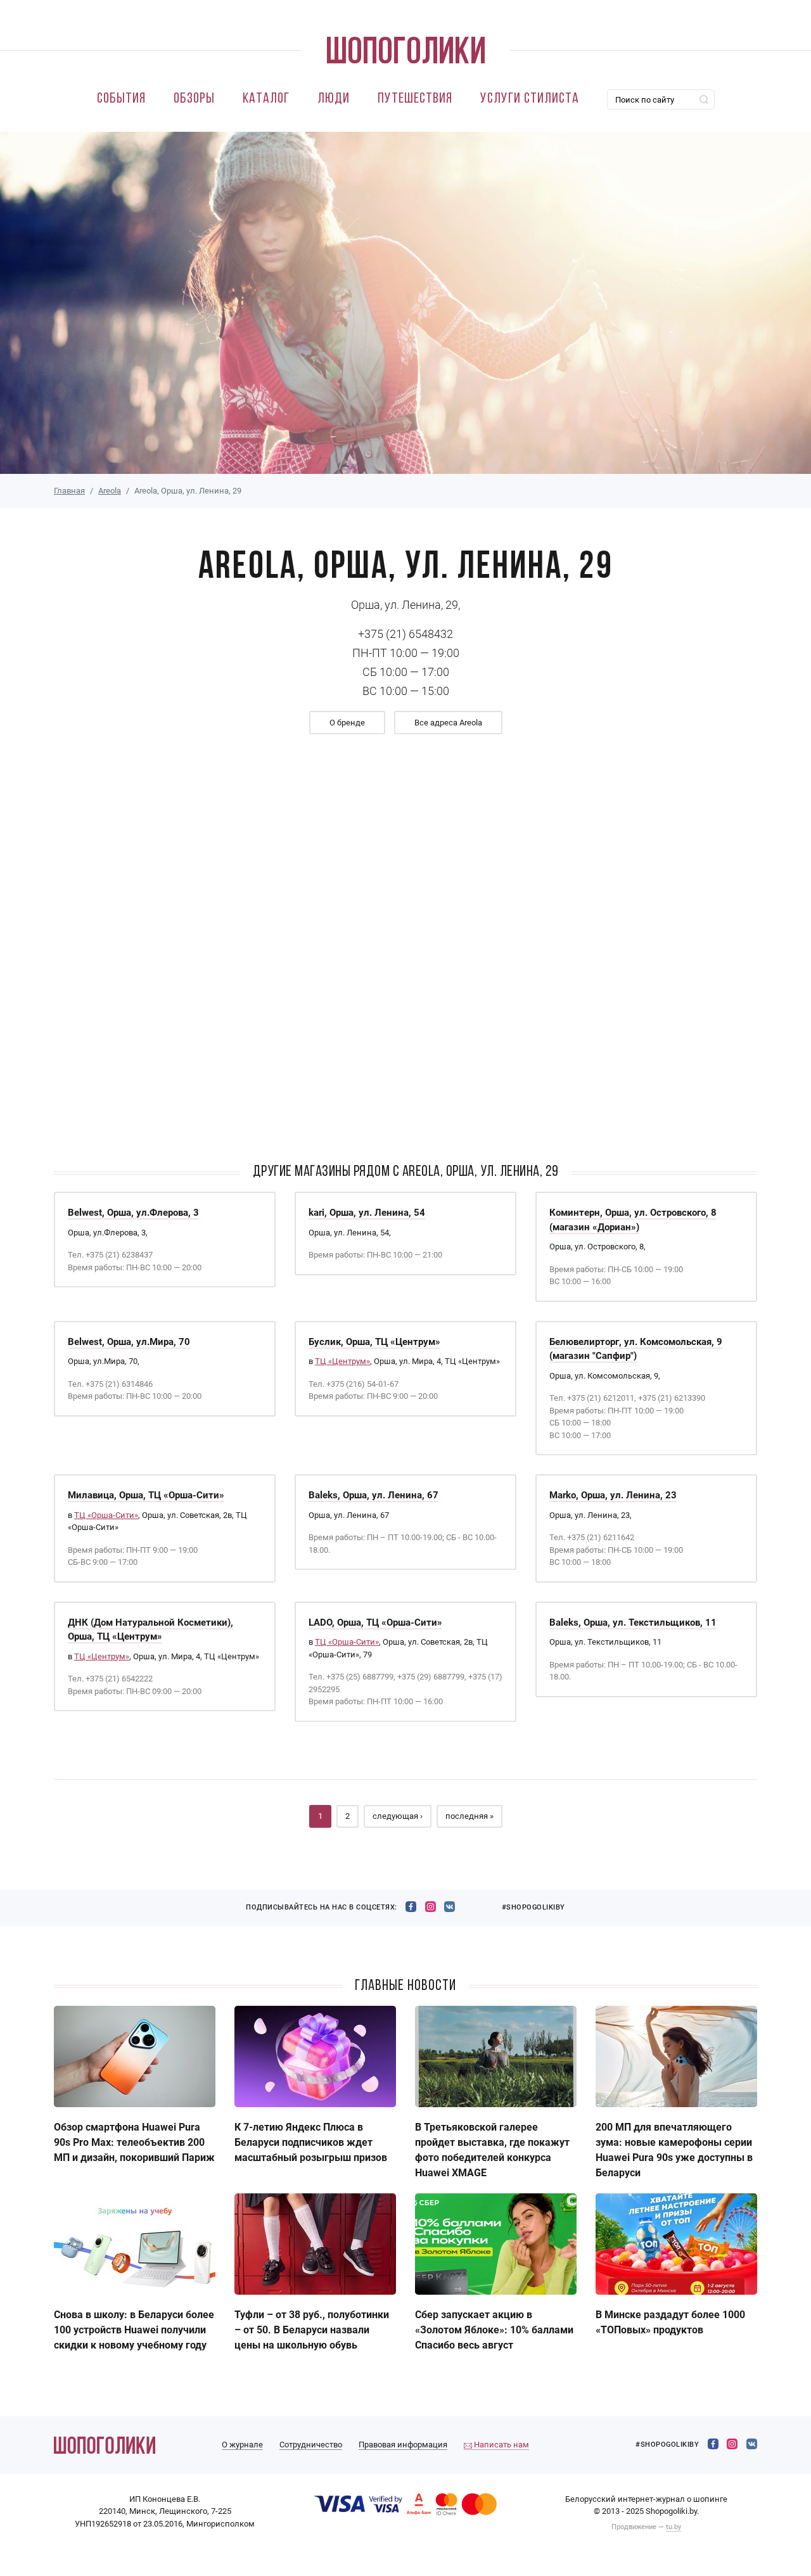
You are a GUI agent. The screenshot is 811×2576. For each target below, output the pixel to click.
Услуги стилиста (530, 99)
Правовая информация (403, 2445)
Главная (69, 491)
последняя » (469, 1816)
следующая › (398, 1816)
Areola (110, 491)
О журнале (242, 2445)
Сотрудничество (311, 2445)
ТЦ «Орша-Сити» (106, 1515)
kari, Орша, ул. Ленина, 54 (367, 1213)
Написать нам (501, 2445)
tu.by (674, 2527)
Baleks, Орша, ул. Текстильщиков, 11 (633, 1623)
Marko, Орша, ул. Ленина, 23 (613, 1495)
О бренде (347, 723)
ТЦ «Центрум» (342, 1361)
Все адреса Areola (448, 723)
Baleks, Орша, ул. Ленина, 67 (374, 1495)
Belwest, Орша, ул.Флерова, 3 (133, 1213)
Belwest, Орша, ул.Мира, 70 (129, 1342)
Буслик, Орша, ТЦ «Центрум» (374, 1342)
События (121, 99)
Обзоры (194, 99)
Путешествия (415, 99)
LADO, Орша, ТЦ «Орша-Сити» (375, 1623)
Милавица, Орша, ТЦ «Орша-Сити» (146, 1495)
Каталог (266, 99)
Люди (334, 99)
